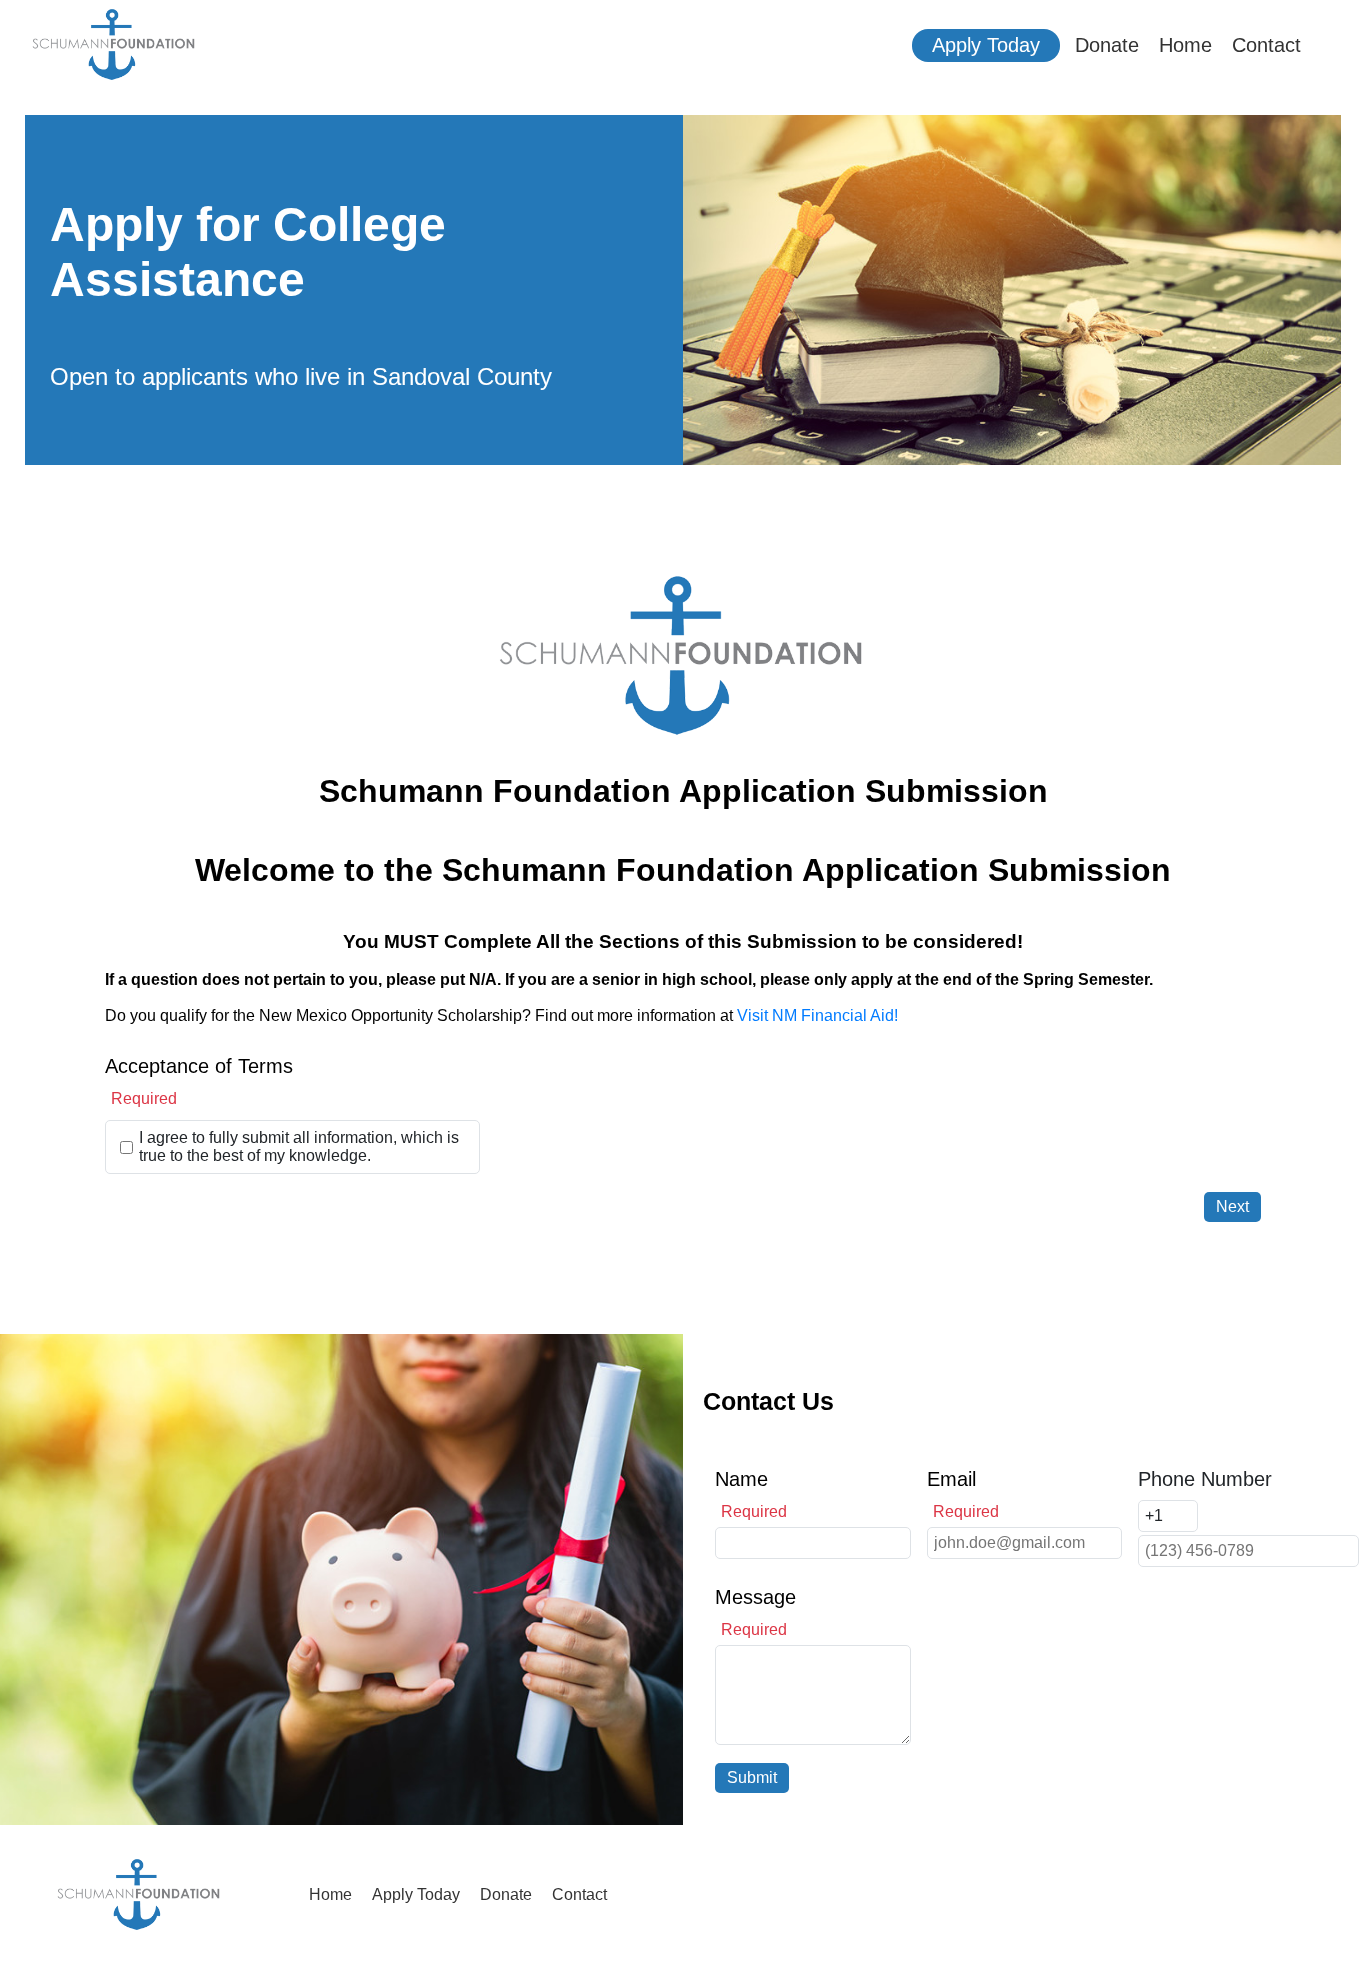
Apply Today (986, 45)
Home (1185, 45)
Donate (1107, 45)
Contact (1266, 45)
